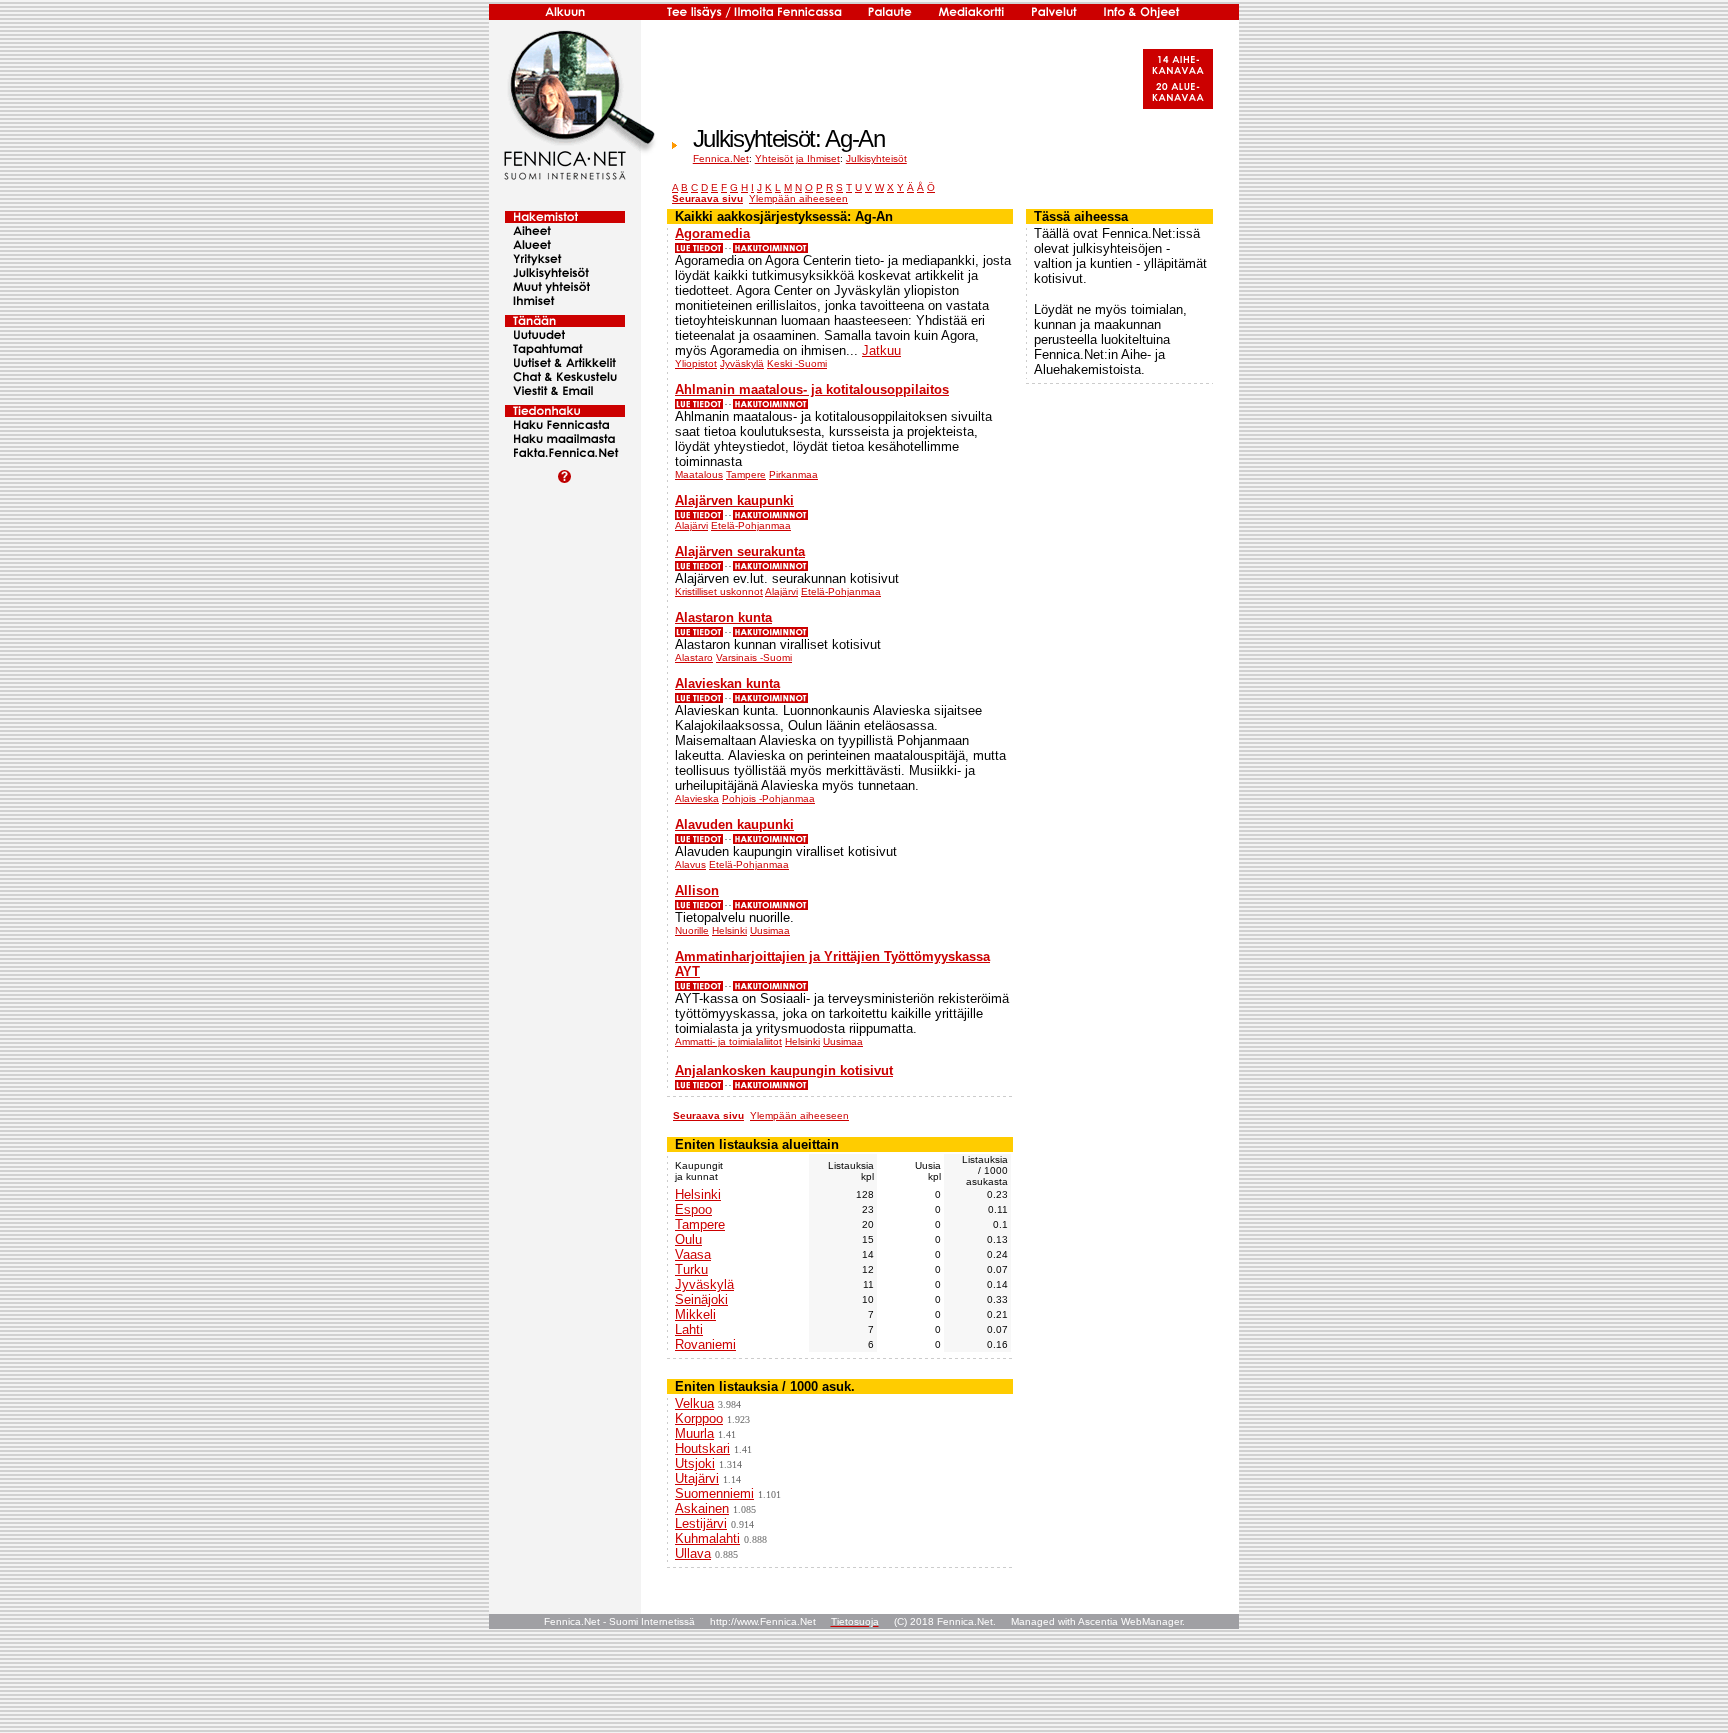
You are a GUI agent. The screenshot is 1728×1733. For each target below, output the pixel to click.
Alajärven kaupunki (734, 500)
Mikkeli (695, 1314)
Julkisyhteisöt (876, 158)
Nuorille (692, 930)
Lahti (689, 1329)
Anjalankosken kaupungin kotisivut (784, 1070)
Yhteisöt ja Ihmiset (797, 158)
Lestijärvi (701, 1523)
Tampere (746, 474)
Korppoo (699, 1418)
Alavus (690, 864)
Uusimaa (770, 930)
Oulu (688, 1239)
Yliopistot (696, 363)
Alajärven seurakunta (740, 551)
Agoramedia (712, 233)
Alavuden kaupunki (734, 824)
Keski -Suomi (797, 363)
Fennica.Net (721, 158)
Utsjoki (695, 1463)
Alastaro (694, 657)
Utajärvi (697, 1478)
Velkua (694, 1403)
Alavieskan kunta (727, 683)
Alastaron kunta (723, 617)
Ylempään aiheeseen (798, 198)
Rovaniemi (705, 1344)
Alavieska (697, 798)
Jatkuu (881, 350)
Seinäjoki (701, 1299)
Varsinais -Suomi (754, 657)
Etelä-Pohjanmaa (751, 525)
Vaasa (693, 1254)
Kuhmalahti (707, 1538)
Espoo (693, 1209)
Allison (697, 890)
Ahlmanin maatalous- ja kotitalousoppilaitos (812, 389)
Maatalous (699, 474)
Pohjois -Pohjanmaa (768, 798)
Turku (691, 1269)
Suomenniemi (714, 1493)
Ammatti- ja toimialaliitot (728, 1041)
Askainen (702, 1508)
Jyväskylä (742, 363)
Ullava (693, 1553)
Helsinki (729, 930)
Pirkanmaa (793, 474)
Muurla (694, 1433)
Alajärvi (691, 525)
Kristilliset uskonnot (719, 591)
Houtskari (702, 1448)
